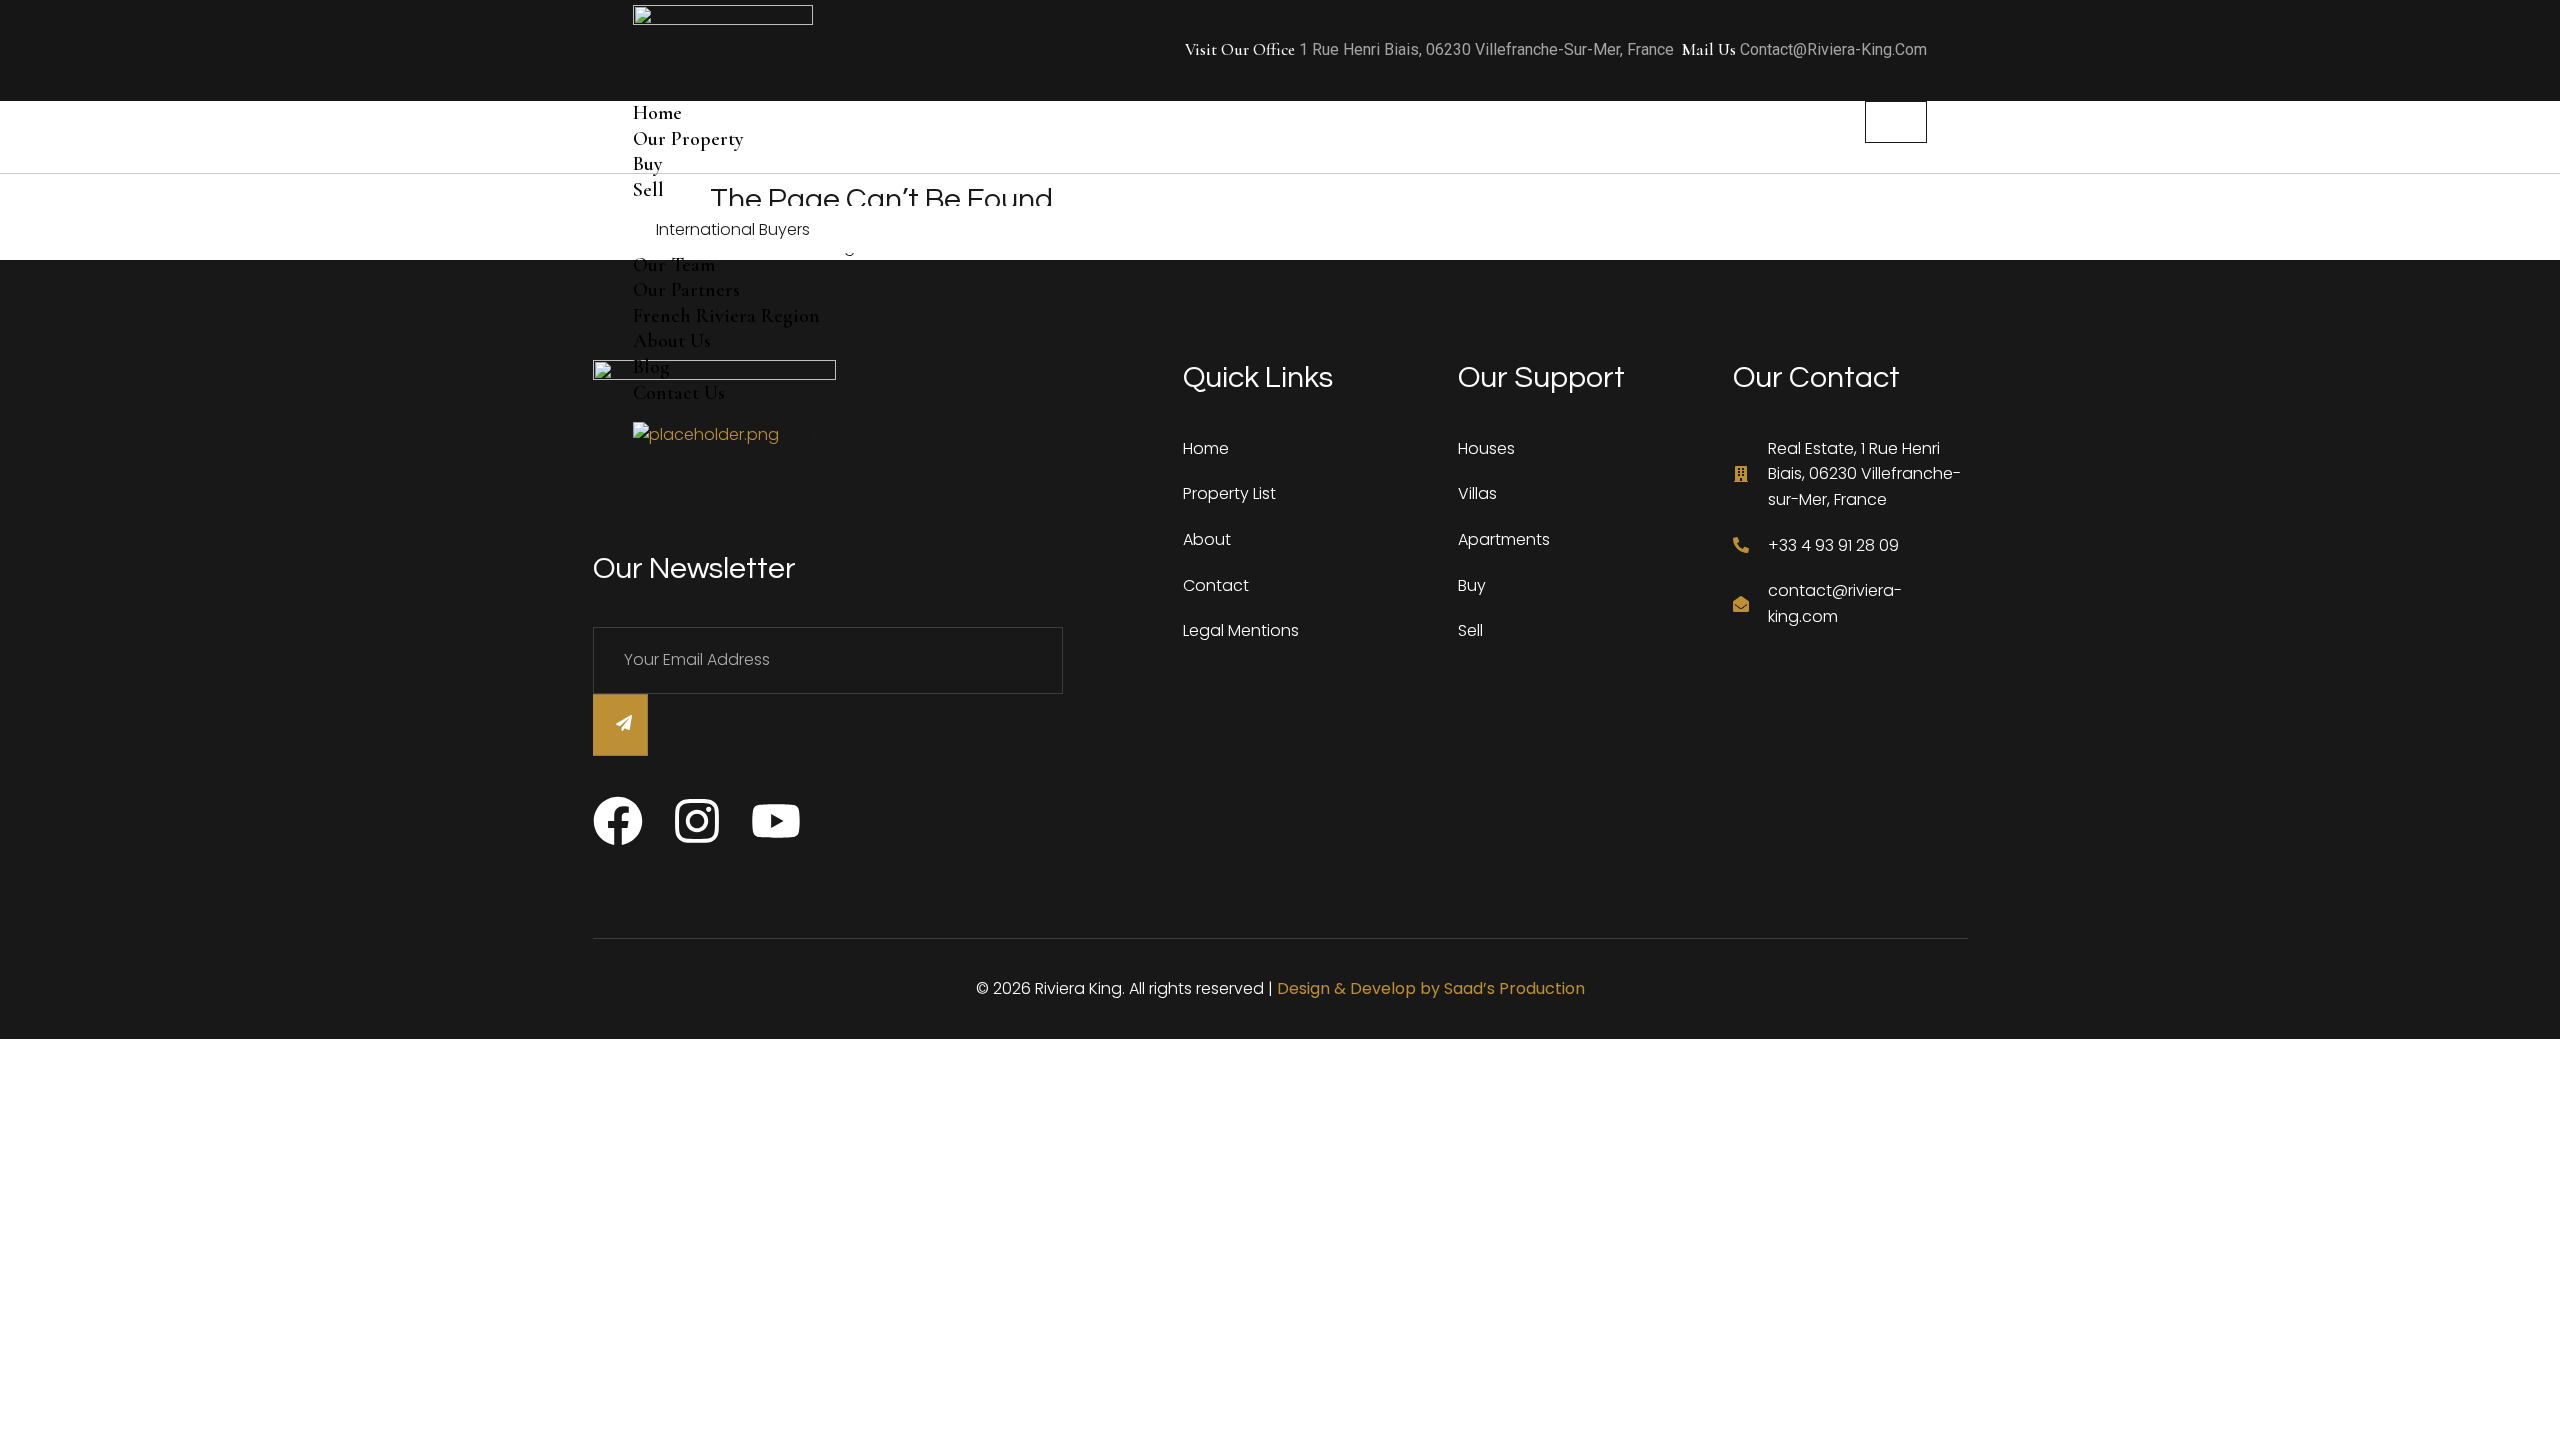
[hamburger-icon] (1896, 122)
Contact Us (679, 393)
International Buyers (733, 229)
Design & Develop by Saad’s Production (1431, 988)
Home (657, 113)
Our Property (688, 139)
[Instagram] (697, 821)
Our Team (674, 265)
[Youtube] (776, 821)
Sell (648, 190)
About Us (672, 341)
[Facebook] (618, 821)
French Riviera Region (726, 316)
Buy (648, 164)
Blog (651, 367)
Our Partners (686, 290)
